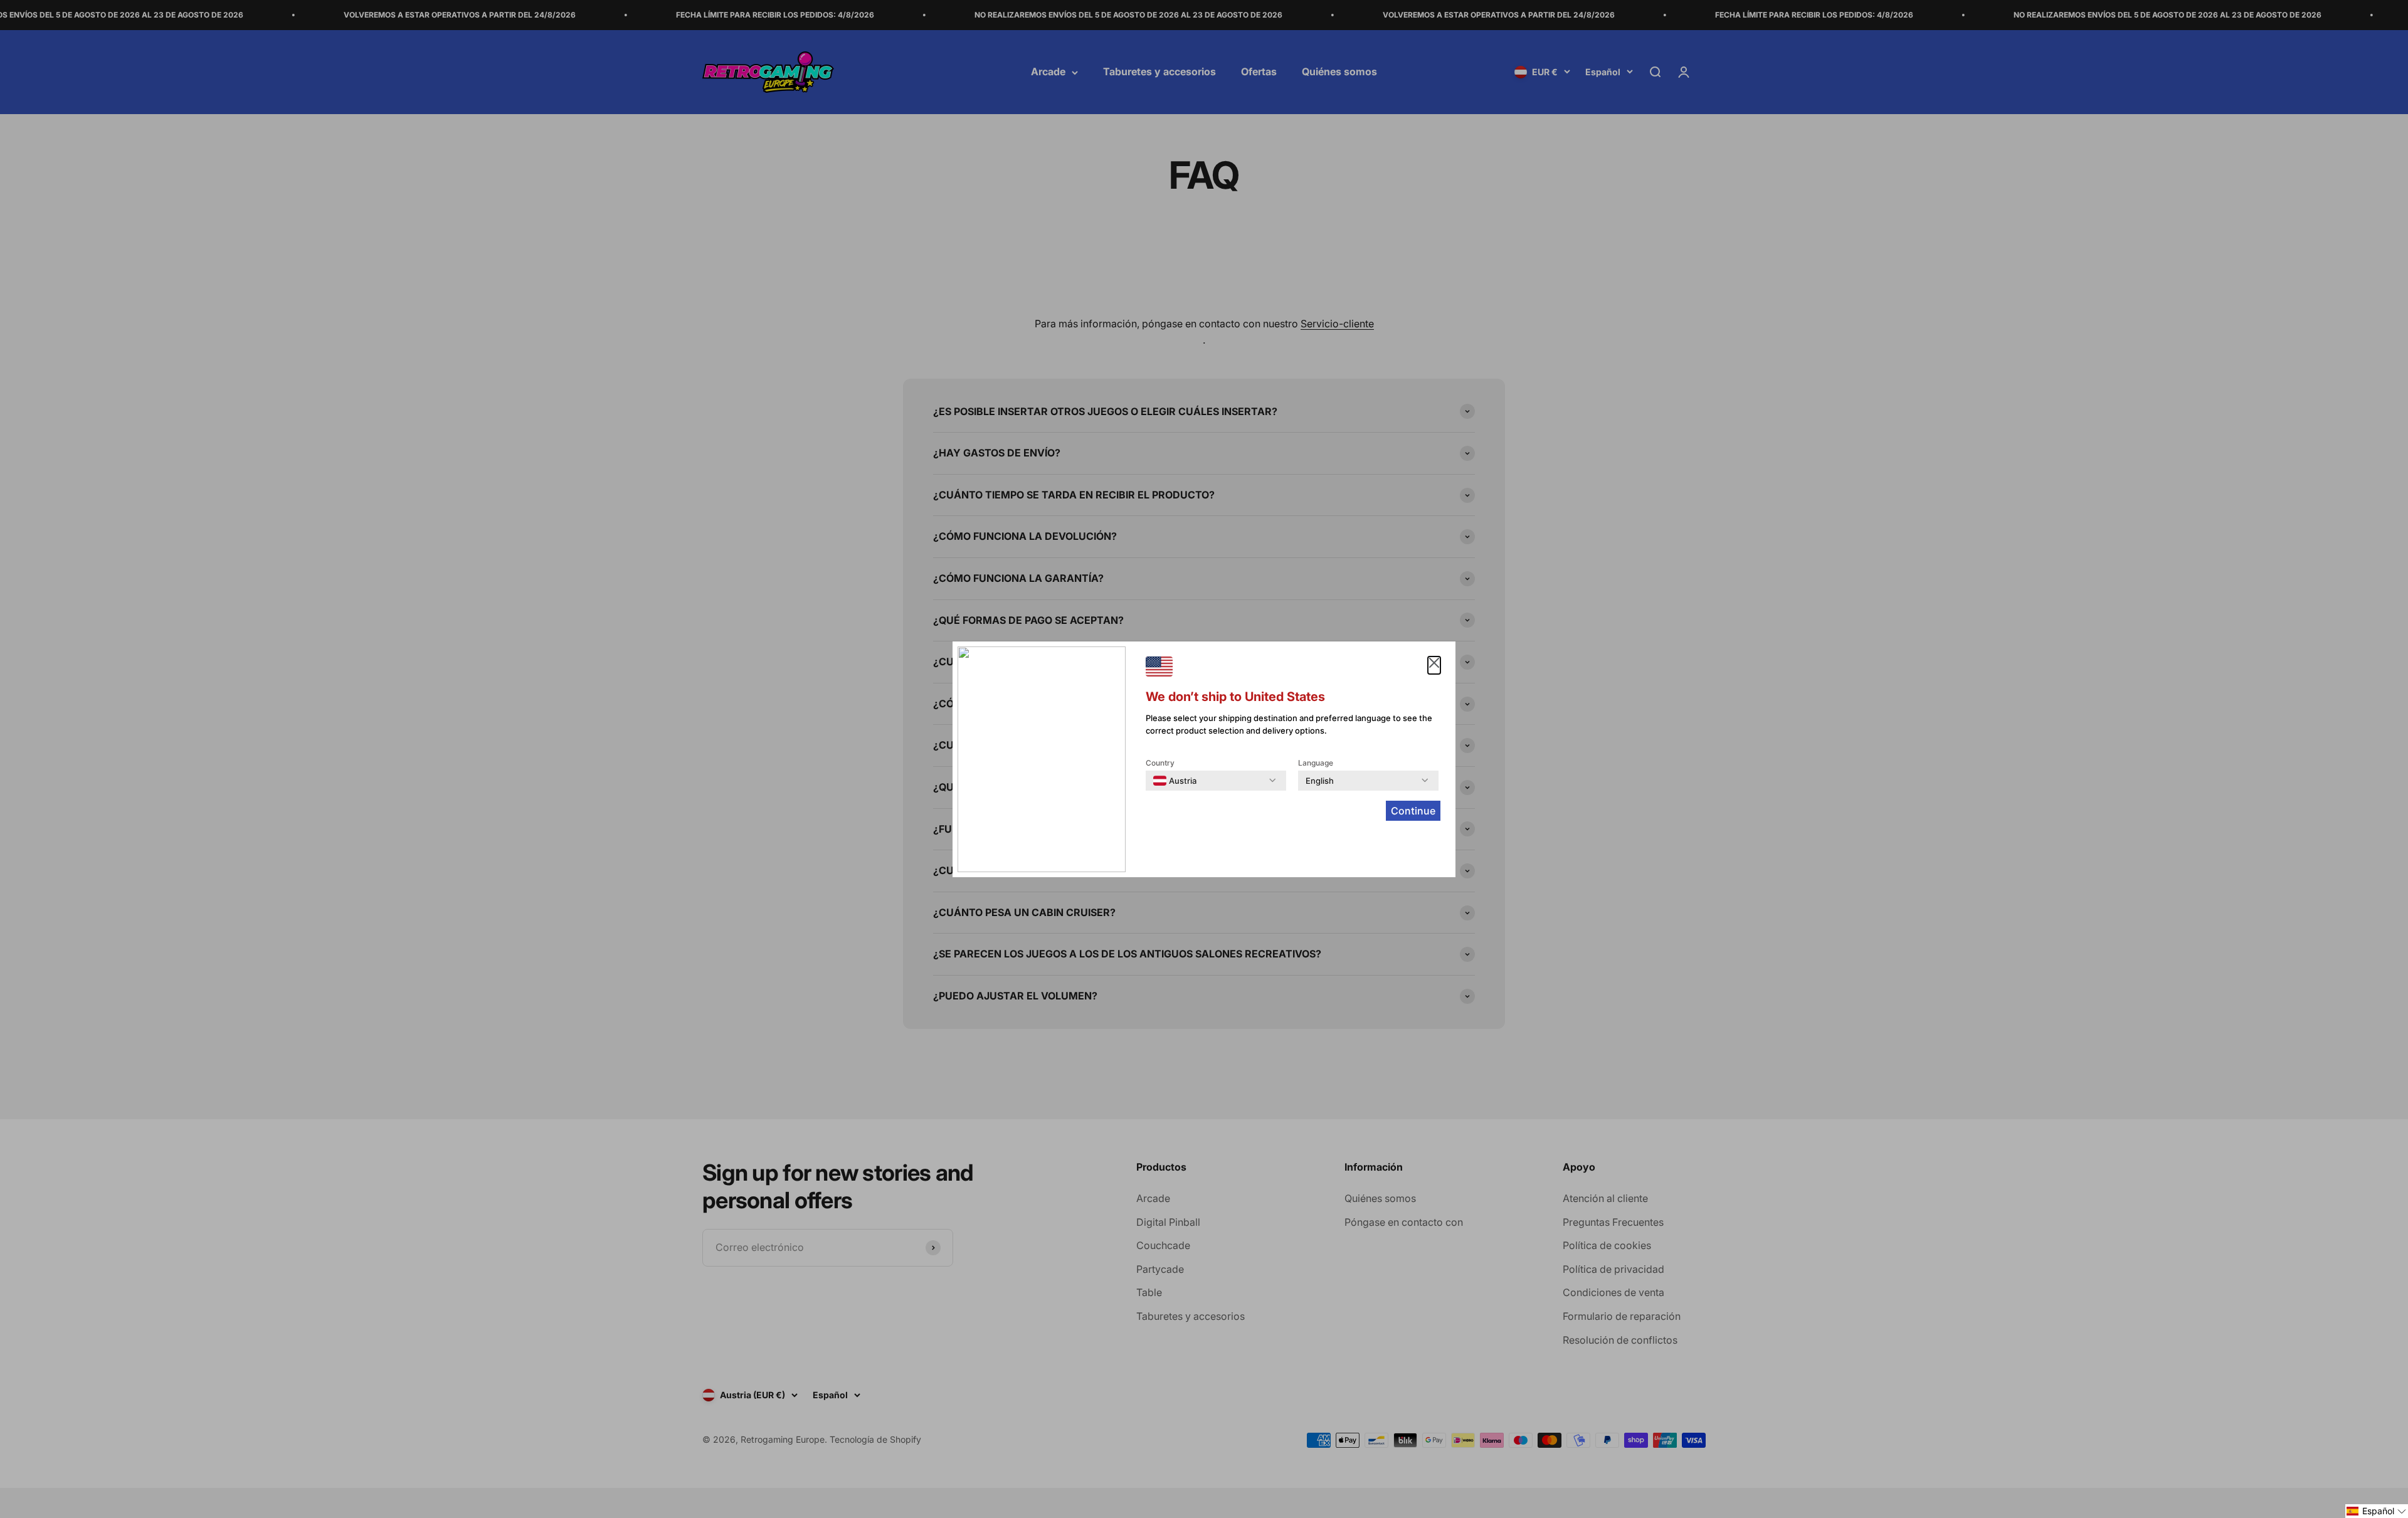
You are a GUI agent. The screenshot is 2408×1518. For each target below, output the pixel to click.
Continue (1413, 811)
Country (1160, 763)
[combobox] (1175, 781)
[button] (2377, 1511)
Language (1316, 763)
